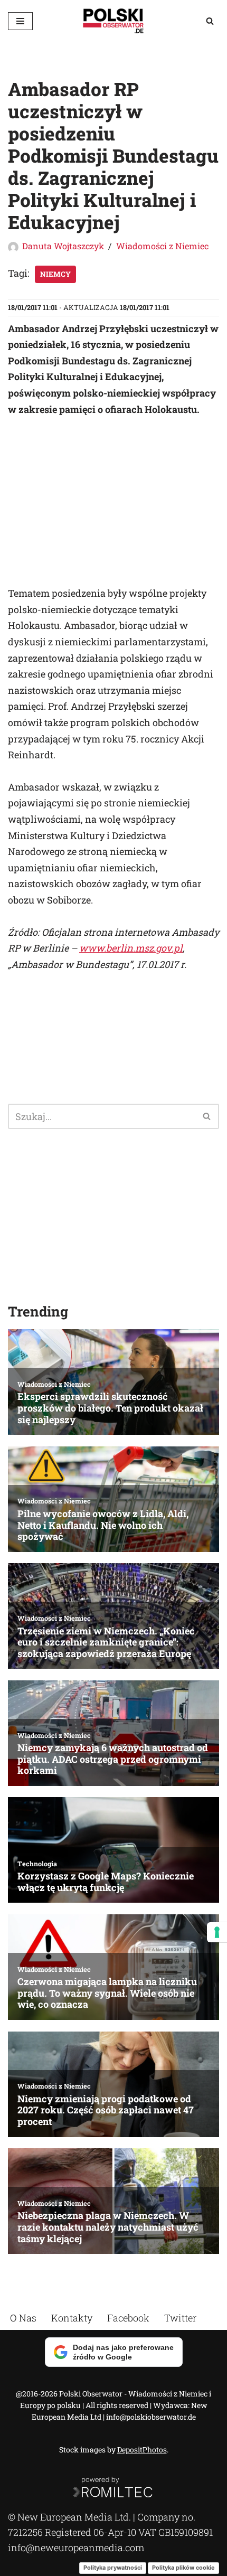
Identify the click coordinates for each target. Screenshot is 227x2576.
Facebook (128, 2318)
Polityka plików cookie (183, 2568)
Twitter (180, 2318)
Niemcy (55, 274)
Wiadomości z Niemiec (162, 246)
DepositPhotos (142, 2450)
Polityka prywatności (113, 2568)
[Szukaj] (210, 21)
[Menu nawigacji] (20, 21)
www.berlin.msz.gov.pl (131, 948)
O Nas (23, 2318)
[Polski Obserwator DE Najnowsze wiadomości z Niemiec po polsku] (113, 21)
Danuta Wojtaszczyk (63, 246)
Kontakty (72, 2318)
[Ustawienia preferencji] (217, 1932)
